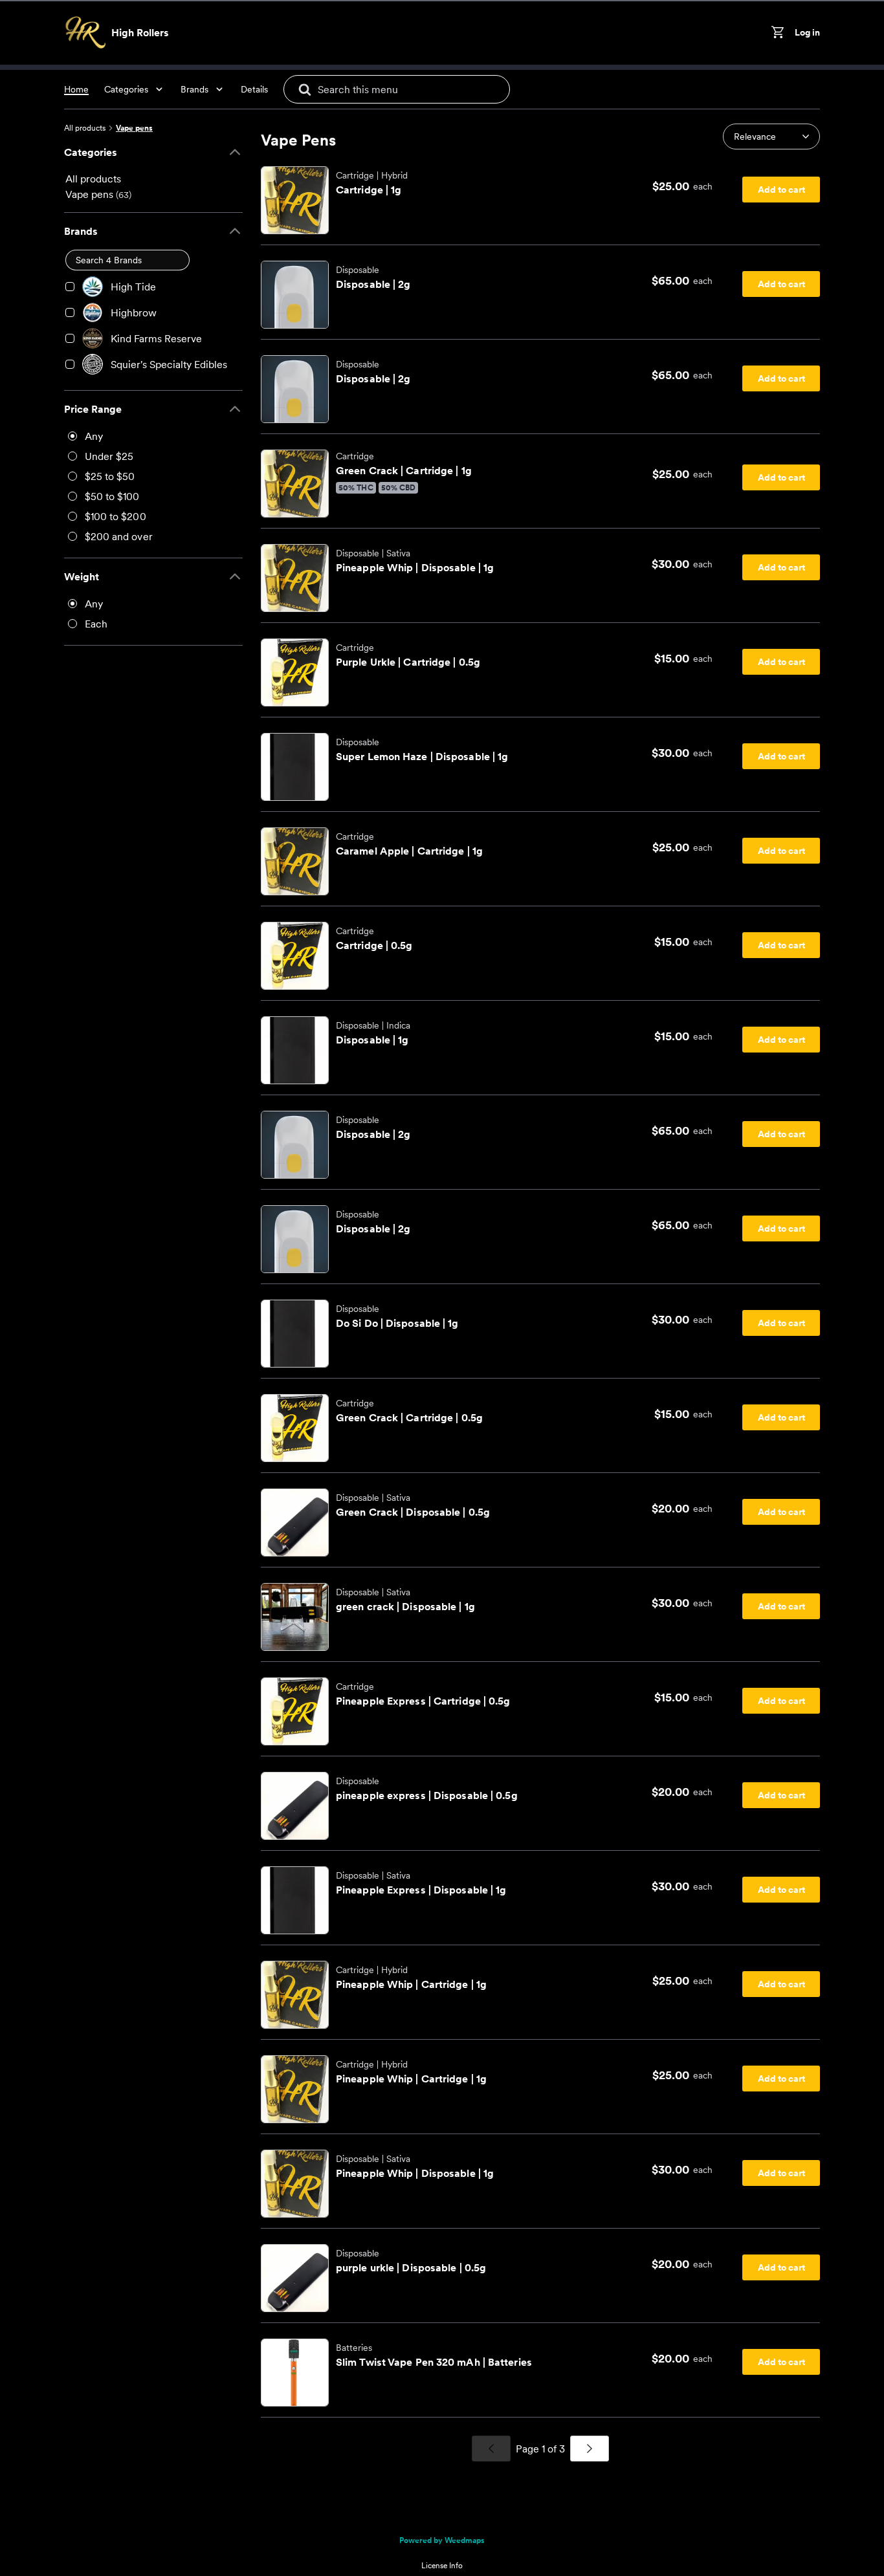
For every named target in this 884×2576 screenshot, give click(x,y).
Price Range (93, 409)
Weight (82, 576)
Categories (91, 152)
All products (85, 128)
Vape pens (134, 128)
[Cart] (780, 32)
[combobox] (771, 136)
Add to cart (781, 190)
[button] (771, 136)
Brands (81, 231)
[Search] (305, 89)
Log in (807, 32)
